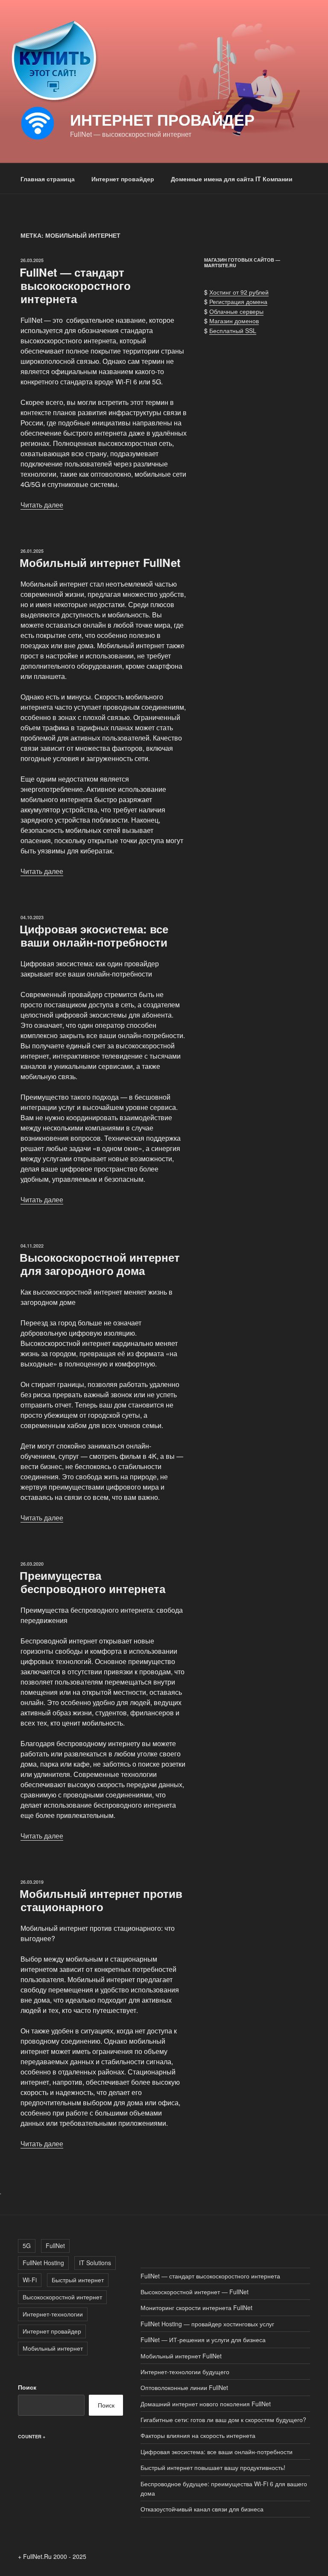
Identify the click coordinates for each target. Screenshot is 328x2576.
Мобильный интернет (53, 2348)
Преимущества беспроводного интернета (92, 1582)
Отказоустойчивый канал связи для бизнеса (202, 2509)
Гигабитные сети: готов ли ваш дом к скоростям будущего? (223, 2420)
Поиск (27, 2387)
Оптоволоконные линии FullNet (184, 2387)
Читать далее (42, 505)
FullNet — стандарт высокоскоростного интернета (75, 285)
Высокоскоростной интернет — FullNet (195, 2292)
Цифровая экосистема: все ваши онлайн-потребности (94, 935)
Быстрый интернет (78, 2280)
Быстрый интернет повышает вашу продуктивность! (213, 2467)
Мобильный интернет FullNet (100, 562)
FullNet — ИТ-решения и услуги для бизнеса (203, 2340)
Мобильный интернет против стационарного (101, 1900)
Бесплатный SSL (233, 330)
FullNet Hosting (43, 2263)
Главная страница (48, 179)
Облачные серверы (236, 311)
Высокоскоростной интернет (62, 2297)
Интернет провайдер (162, 119)
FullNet (55, 2246)
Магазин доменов (234, 321)
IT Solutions (95, 2263)
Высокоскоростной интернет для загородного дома (100, 1264)
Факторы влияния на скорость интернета (198, 2435)
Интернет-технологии (53, 2314)
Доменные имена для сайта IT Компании (232, 179)
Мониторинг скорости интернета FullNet (196, 2307)
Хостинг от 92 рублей (239, 292)
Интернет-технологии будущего (185, 2372)
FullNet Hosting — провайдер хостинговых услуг (207, 2324)
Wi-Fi (30, 2280)
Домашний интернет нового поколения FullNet (206, 2404)
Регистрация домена (238, 301)
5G (27, 2246)
